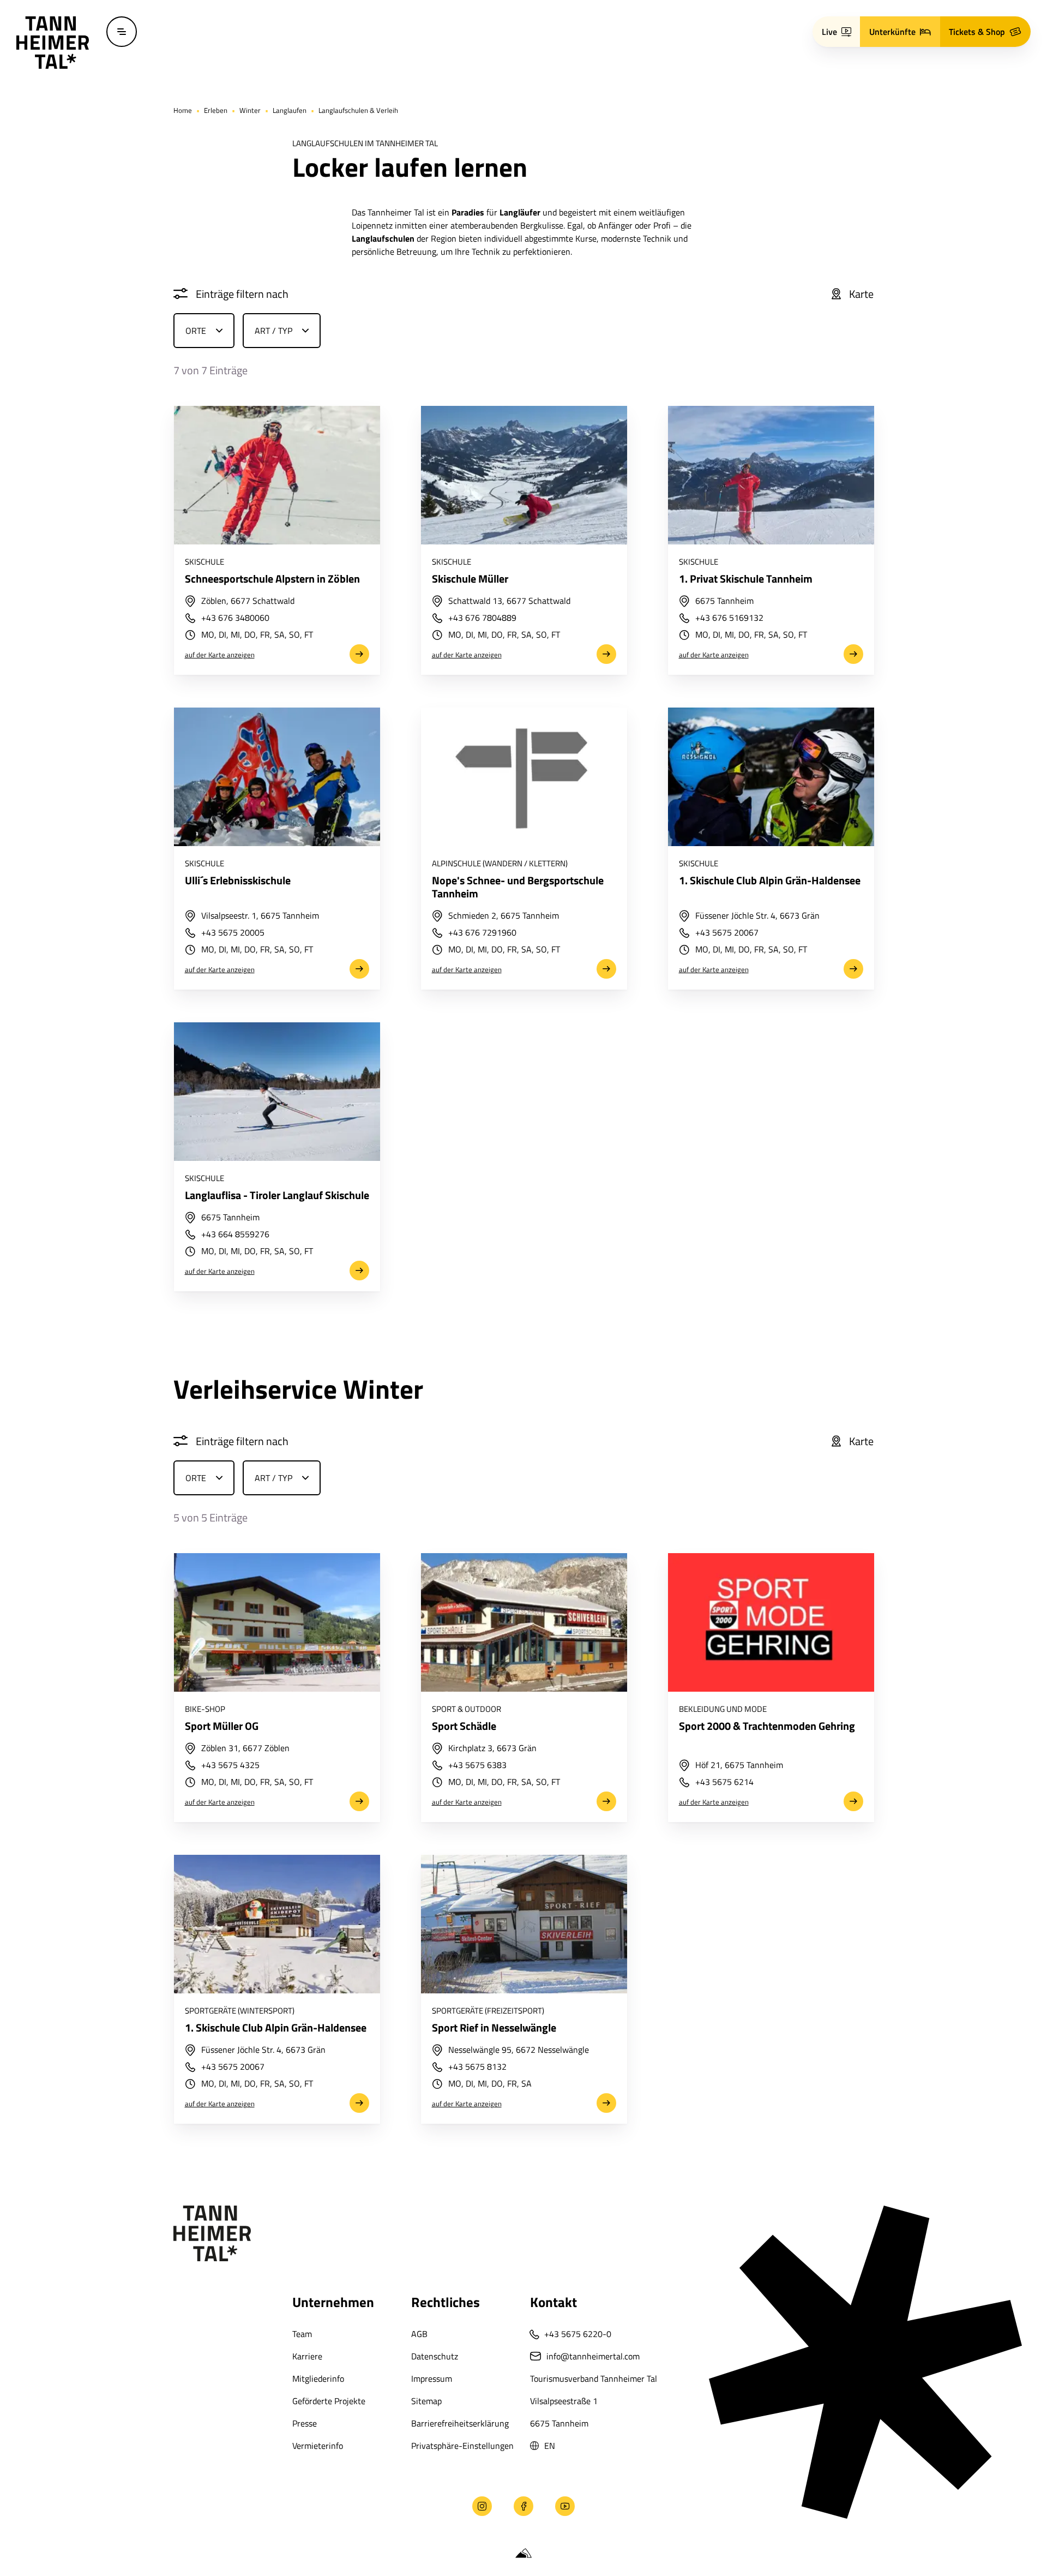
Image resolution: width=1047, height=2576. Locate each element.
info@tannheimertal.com (593, 2356)
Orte (196, 331)
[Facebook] (523, 2506)
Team (302, 2334)
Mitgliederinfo (318, 2379)
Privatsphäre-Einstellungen (462, 2446)
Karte (861, 294)
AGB (419, 2334)
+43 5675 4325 (230, 1766)
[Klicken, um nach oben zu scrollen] (26, 2506)
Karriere (307, 2356)
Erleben (216, 110)
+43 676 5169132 (729, 619)
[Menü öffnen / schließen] (122, 32)
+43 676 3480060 (235, 619)
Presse (305, 2423)
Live (829, 32)
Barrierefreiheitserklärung (460, 2423)
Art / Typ (273, 331)
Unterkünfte (892, 32)
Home (183, 110)
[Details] (276, 475)
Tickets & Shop (977, 32)
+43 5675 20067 (726, 933)
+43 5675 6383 (477, 1766)
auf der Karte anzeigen (219, 655)
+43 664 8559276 (235, 1235)
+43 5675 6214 (724, 1783)
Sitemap (426, 2401)
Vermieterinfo (318, 2446)
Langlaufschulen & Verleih (358, 110)
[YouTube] (565, 2506)
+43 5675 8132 (477, 2068)
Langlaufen (290, 110)
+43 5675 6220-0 (578, 2334)
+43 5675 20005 (232, 933)
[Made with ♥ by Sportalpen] (523, 2554)
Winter (250, 110)
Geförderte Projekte (329, 2401)
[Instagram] (482, 2506)
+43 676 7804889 (482, 619)
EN (550, 2446)
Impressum (432, 2379)
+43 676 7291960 (482, 933)
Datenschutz (435, 2356)
